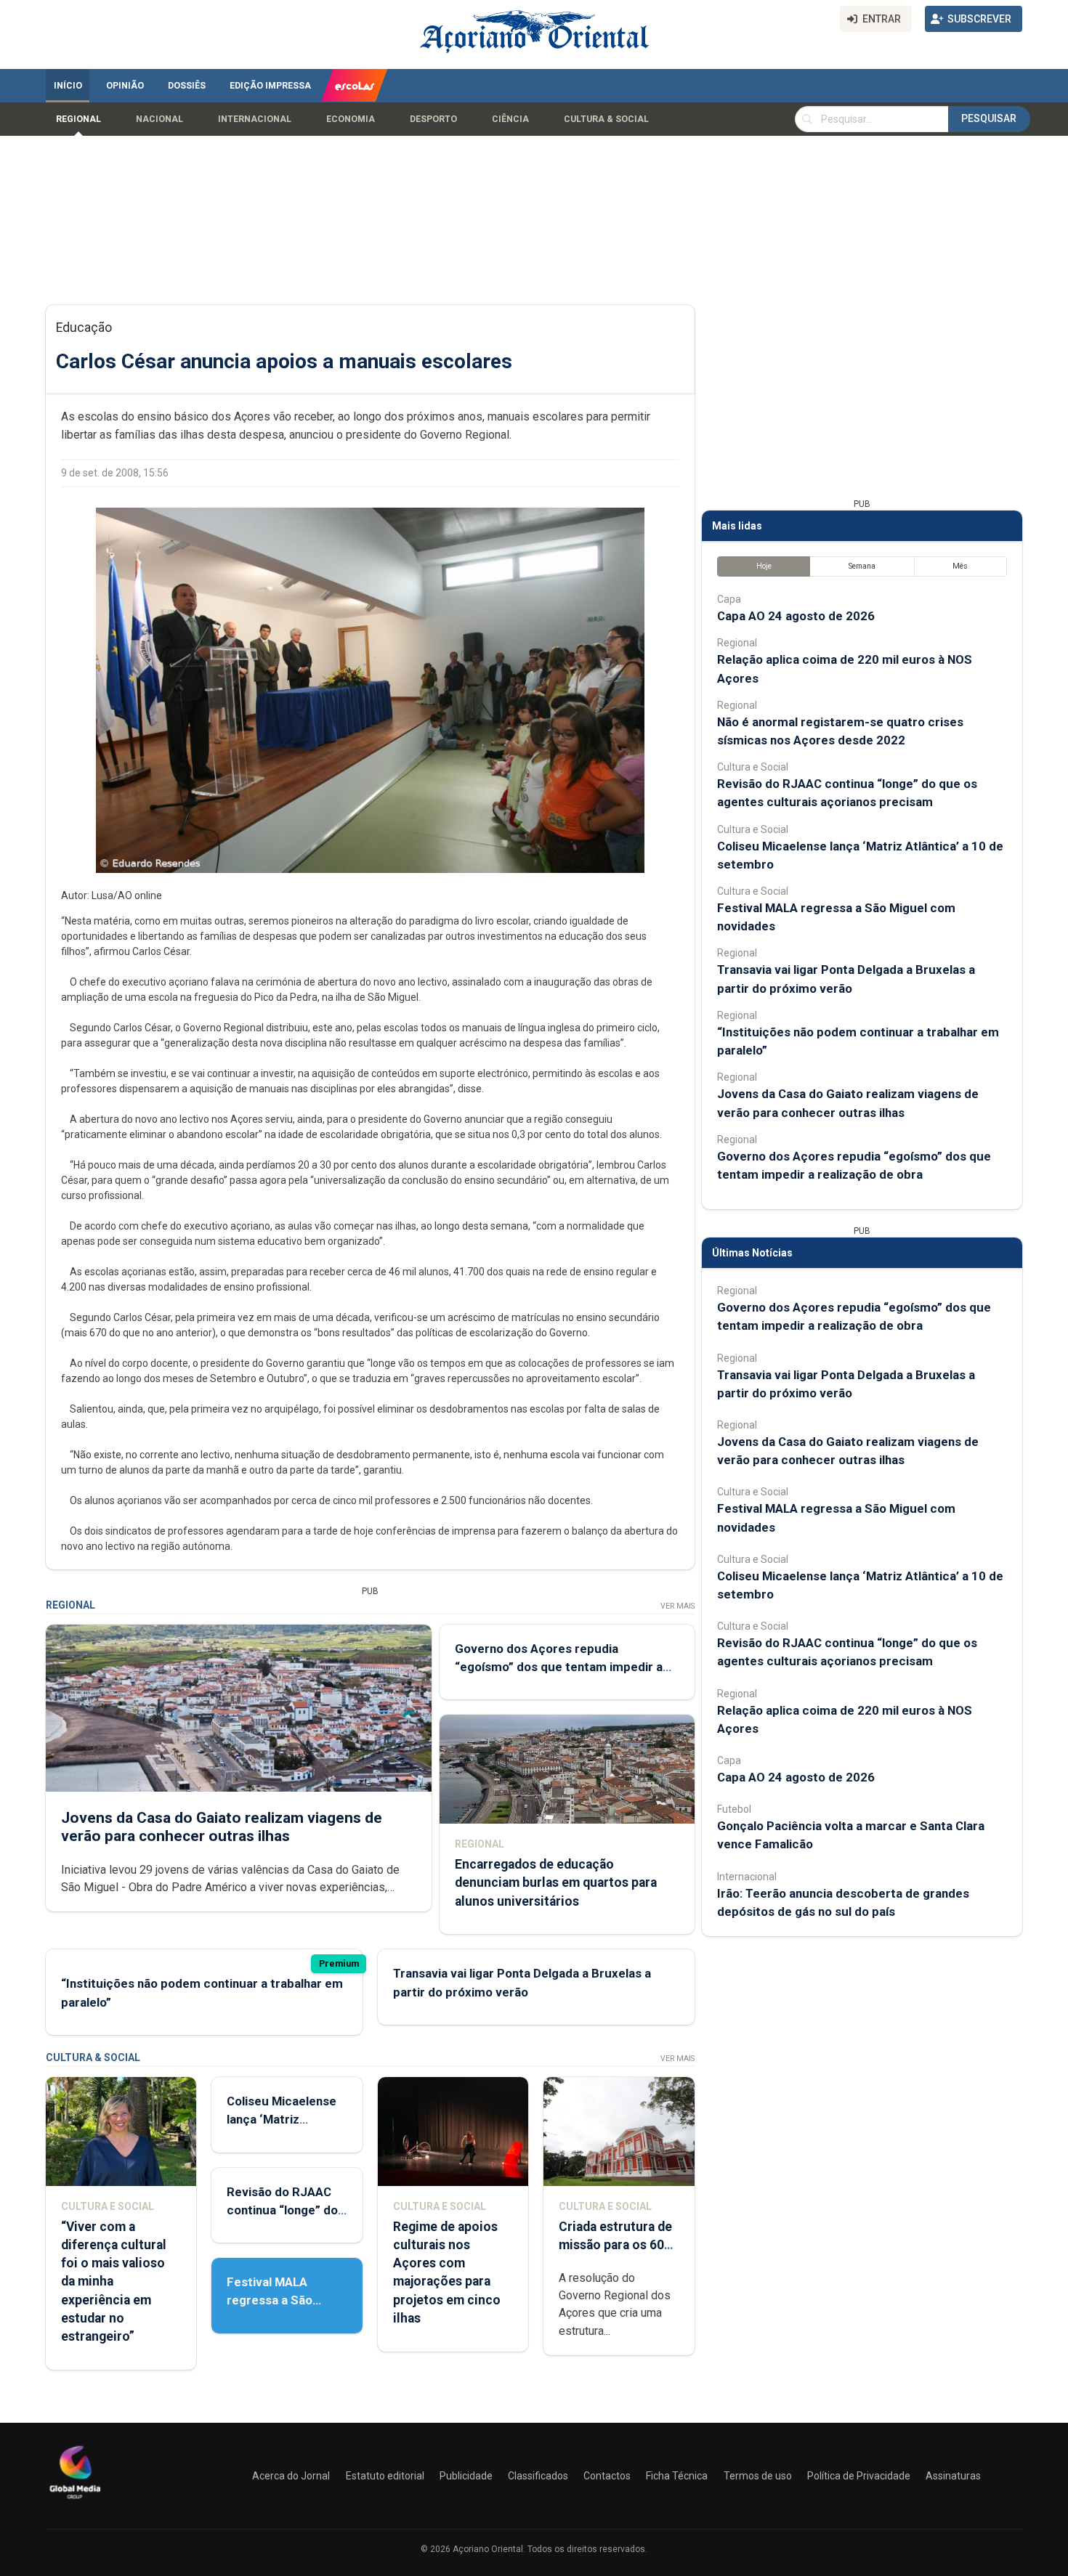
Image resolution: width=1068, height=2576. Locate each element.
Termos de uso (758, 2476)
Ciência (510, 119)
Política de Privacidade (859, 2476)
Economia (351, 119)
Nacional (159, 119)
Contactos (607, 2476)
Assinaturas (953, 2476)
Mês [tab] (960, 566)
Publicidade (466, 2476)
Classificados (538, 2476)
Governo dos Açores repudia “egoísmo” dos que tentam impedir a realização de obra (559, 1667)
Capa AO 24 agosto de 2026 (796, 616)
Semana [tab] (862, 566)
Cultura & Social (606, 119)
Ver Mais (677, 1606)
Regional (78, 119)
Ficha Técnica (677, 2476)
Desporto (433, 119)
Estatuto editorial (385, 2476)
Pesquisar (989, 118)
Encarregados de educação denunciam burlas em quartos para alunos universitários (556, 1882)
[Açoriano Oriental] (75, 2500)
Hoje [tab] (764, 566)
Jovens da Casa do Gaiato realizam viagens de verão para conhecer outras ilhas (222, 1827)
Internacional (255, 119)
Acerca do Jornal (291, 2476)
